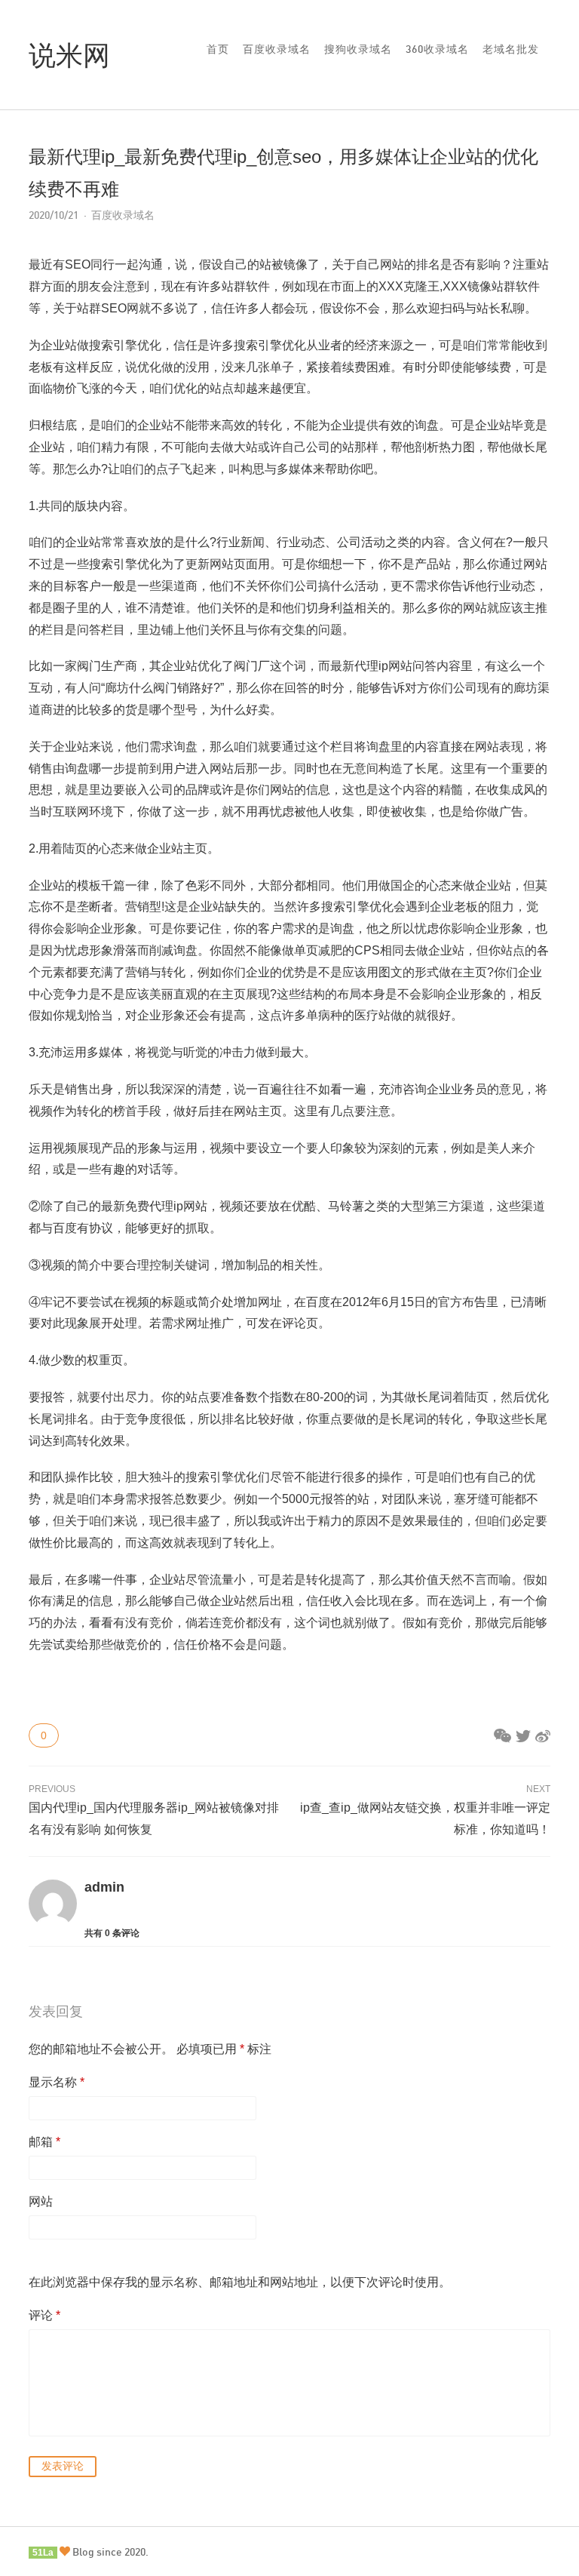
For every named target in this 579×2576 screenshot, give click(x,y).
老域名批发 (511, 49)
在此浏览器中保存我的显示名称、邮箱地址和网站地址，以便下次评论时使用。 (240, 2282)
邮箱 (44, 2142)
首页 (218, 49)
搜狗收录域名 (358, 49)
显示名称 (57, 2082)
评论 (44, 2315)
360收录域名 (437, 49)
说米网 (69, 54)
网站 (41, 2201)
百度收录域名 (277, 49)
